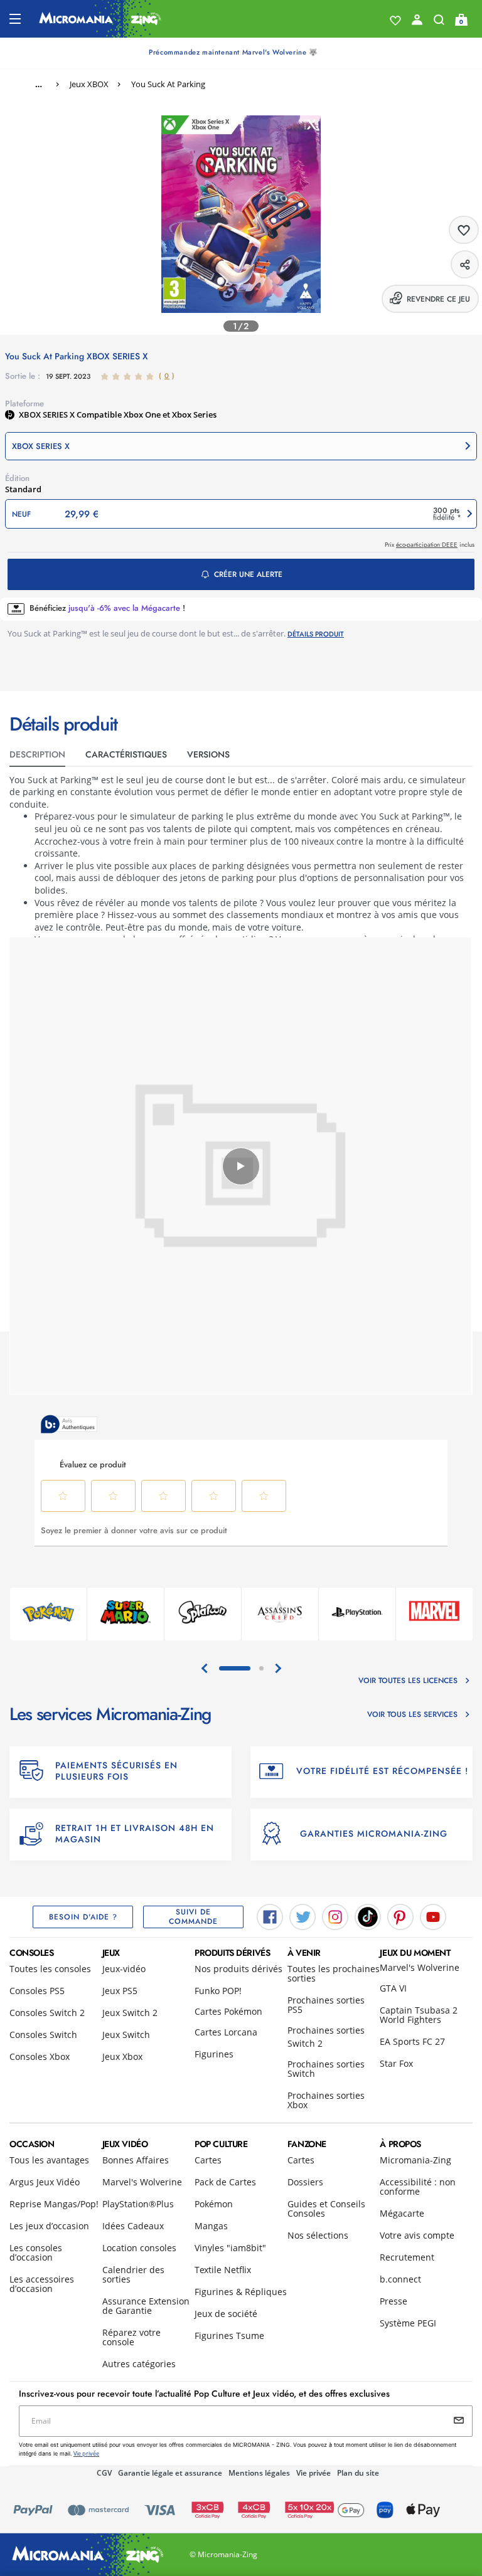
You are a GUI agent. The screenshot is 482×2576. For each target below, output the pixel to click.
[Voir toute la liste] (395, 21)
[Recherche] (439, 23)
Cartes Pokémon (228, 2011)
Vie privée (313, 2473)
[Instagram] (335, 1916)
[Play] (241, 1166)
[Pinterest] (400, 1916)
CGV (104, 2473)
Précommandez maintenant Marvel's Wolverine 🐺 (233, 52)
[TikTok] (368, 1916)
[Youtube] (433, 1916)
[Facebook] (270, 1916)
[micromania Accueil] (100, 19)
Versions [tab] (208, 754)
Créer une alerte (248, 574)
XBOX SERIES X (48, 414)
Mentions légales (259, 2473)
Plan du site (358, 2473)
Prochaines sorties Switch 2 (326, 2037)
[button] (241, 446)
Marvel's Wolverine (420, 1967)
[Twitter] (303, 1916)
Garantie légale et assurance (170, 2473)
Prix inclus (430, 545)
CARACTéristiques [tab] (126, 754)
